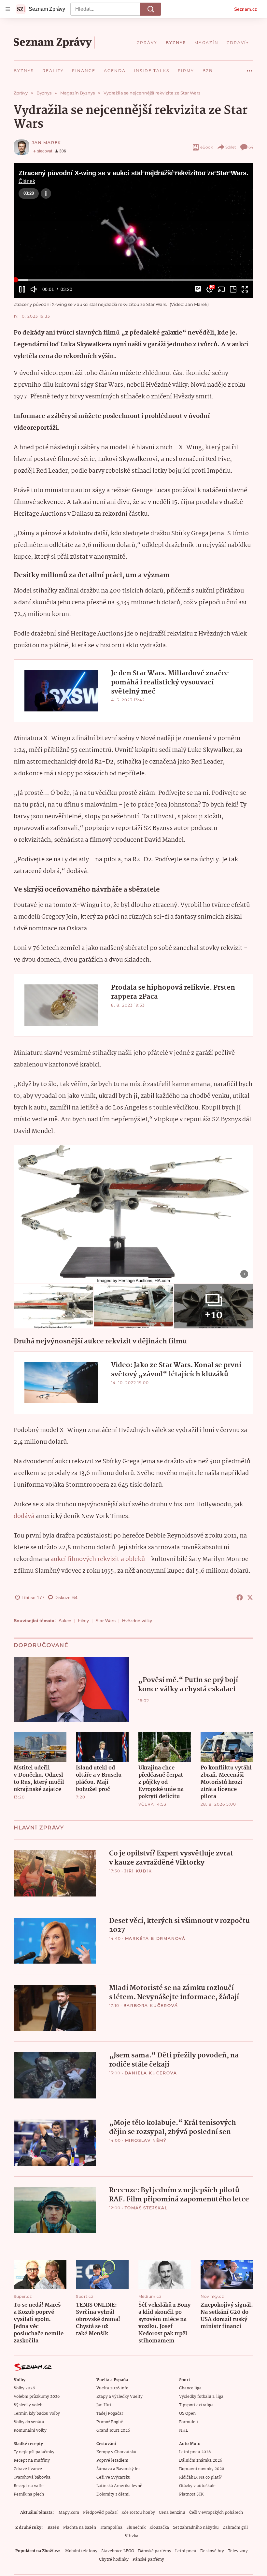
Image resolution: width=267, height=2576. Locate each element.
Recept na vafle (29, 2486)
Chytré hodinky (114, 2560)
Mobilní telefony (81, 2551)
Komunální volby (30, 2431)
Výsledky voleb (28, 2405)
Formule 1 (189, 2422)
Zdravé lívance (28, 2469)
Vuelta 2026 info (112, 2388)
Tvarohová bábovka (32, 2477)
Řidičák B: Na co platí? (200, 2477)
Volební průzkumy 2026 (37, 2397)
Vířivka (132, 2536)
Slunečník (136, 2528)
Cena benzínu (172, 2513)
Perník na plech (29, 2494)
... (249, 68)
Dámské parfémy (155, 2551)
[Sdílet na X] (250, 1597)
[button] (133, 230)
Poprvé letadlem (112, 2461)
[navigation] (8, 9)
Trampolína (111, 2528)
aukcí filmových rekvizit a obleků (98, 1559)
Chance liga (190, 2388)
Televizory (238, 2551)
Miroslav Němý (146, 2140)
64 (251, 147)
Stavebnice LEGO (118, 2551)
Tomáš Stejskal (146, 2208)
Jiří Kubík (138, 1871)
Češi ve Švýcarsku (113, 2477)
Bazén (53, 2528)
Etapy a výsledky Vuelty (119, 2397)
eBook (207, 147)
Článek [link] (27, 181)
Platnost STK (191, 2494)
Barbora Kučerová (151, 2005)
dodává (24, 1516)
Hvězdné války (137, 1621)
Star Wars (105, 1621)
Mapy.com (69, 2513)
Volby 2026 (24, 2388)
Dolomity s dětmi (113, 2494)
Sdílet (231, 147)
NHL (183, 2431)
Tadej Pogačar (110, 2414)
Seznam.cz (246, 9)
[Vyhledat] (151, 9)
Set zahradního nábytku (196, 2528)
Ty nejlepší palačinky (34, 2452)
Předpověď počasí (100, 2513)
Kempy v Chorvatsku (116, 2452)
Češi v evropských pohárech (216, 2513)
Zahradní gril (235, 2528)
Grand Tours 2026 (113, 2431)
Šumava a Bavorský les (118, 2469)
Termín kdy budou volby (37, 2414)
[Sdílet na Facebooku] (240, 1597)
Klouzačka (159, 2528)
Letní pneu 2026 (195, 2452)
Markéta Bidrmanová (155, 1938)
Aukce (65, 1621)
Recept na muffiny (32, 2461)
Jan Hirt (104, 2405)
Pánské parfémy (148, 2560)
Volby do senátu (29, 2422)
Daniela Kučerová (151, 2073)
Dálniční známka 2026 (201, 2461)
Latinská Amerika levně (119, 2486)
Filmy (83, 1621)
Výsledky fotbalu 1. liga (201, 2397)
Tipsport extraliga (196, 2405)
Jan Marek (47, 143)
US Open (187, 2414)
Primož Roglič (110, 2422)
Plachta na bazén (80, 2528)
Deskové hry (212, 2551)
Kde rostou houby (138, 2513)
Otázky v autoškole (197, 2486)
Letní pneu (186, 2551)
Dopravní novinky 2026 (202, 2469)
